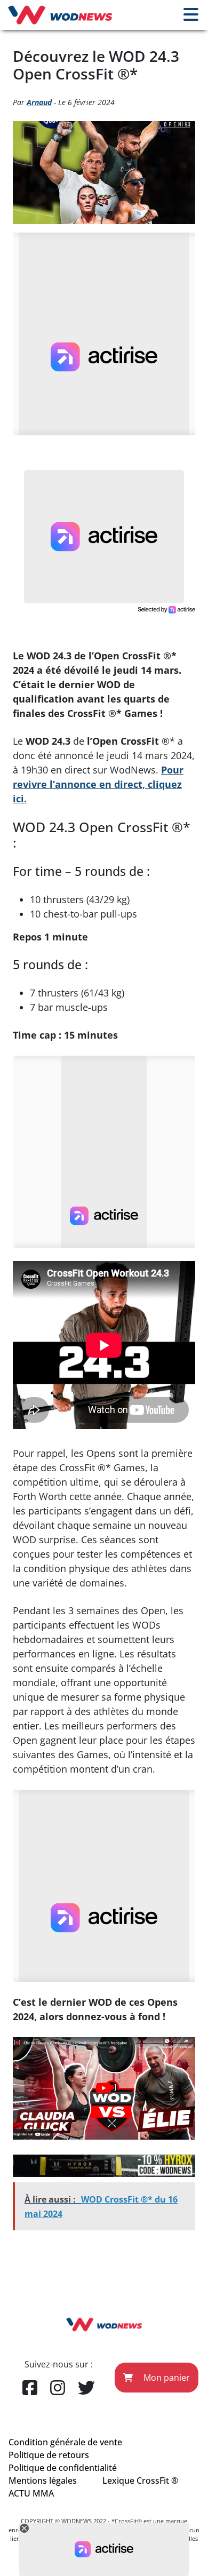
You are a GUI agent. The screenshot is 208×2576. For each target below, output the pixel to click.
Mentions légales (43, 2481)
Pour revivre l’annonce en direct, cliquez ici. (98, 784)
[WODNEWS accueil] (60, 15)
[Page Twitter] (86, 2388)
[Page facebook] (30, 2388)
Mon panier (166, 2378)
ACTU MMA (31, 2493)
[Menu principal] (191, 15)
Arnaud (39, 102)
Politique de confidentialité (63, 2468)
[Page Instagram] (58, 2388)
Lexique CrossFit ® (140, 2481)
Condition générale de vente (65, 2442)
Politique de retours (49, 2455)
